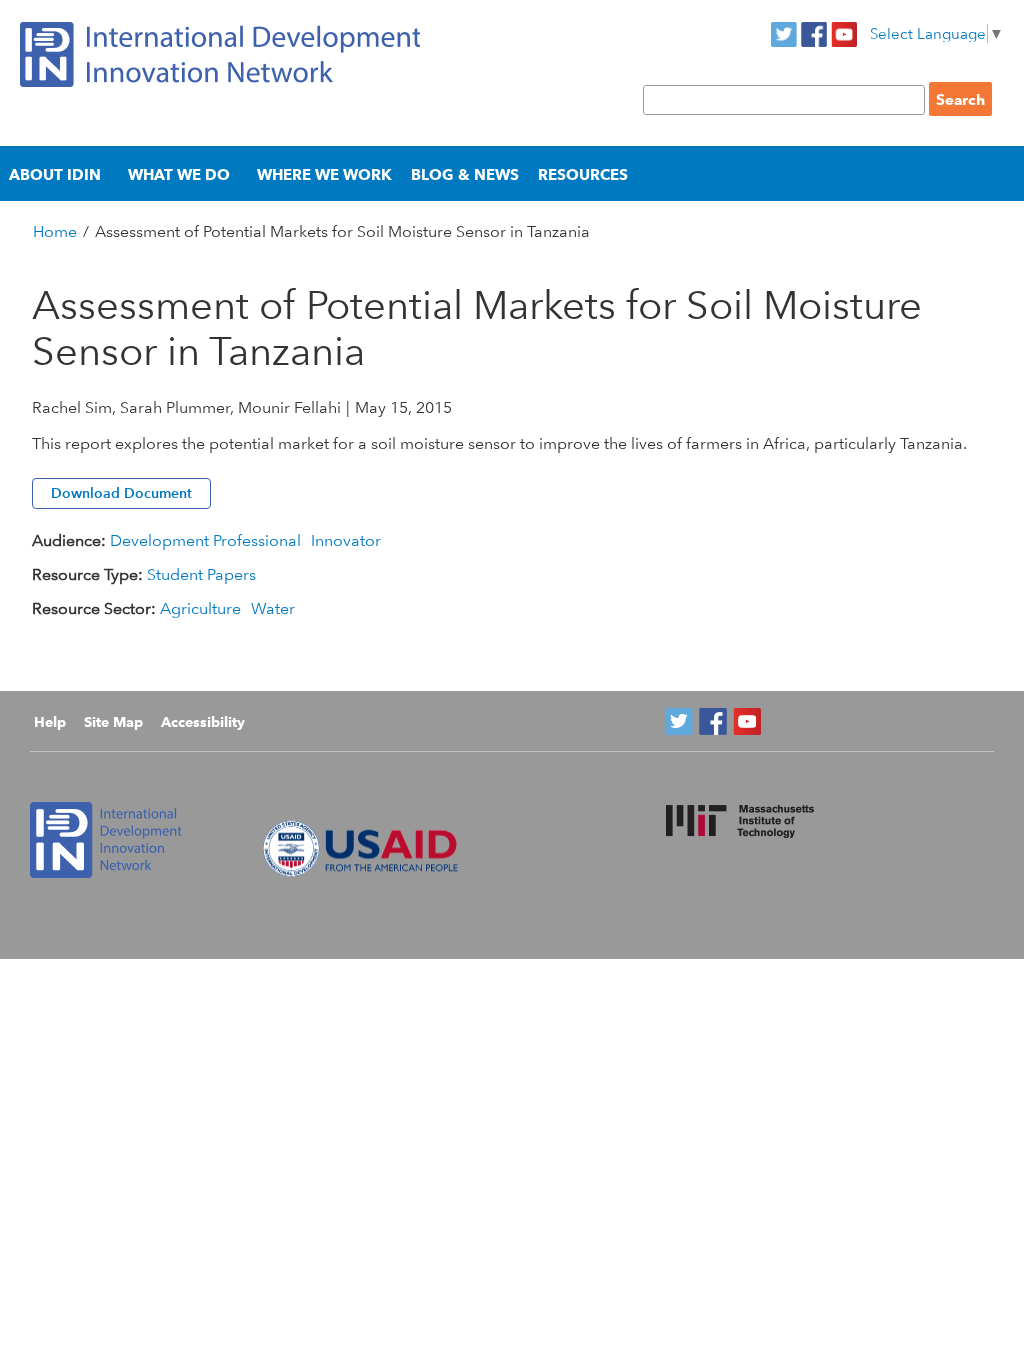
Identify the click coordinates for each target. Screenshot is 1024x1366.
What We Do (179, 174)
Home (55, 231)
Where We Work (324, 174)
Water (273, 608)
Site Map (113, 722)
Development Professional (205, 540)
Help (50, 722)
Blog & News (465, 174)
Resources (583, 174)
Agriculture (200, 608)
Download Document (121, 493)
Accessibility (203, 722)
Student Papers (201, 574)
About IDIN (55, 174)
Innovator (346, 540)
